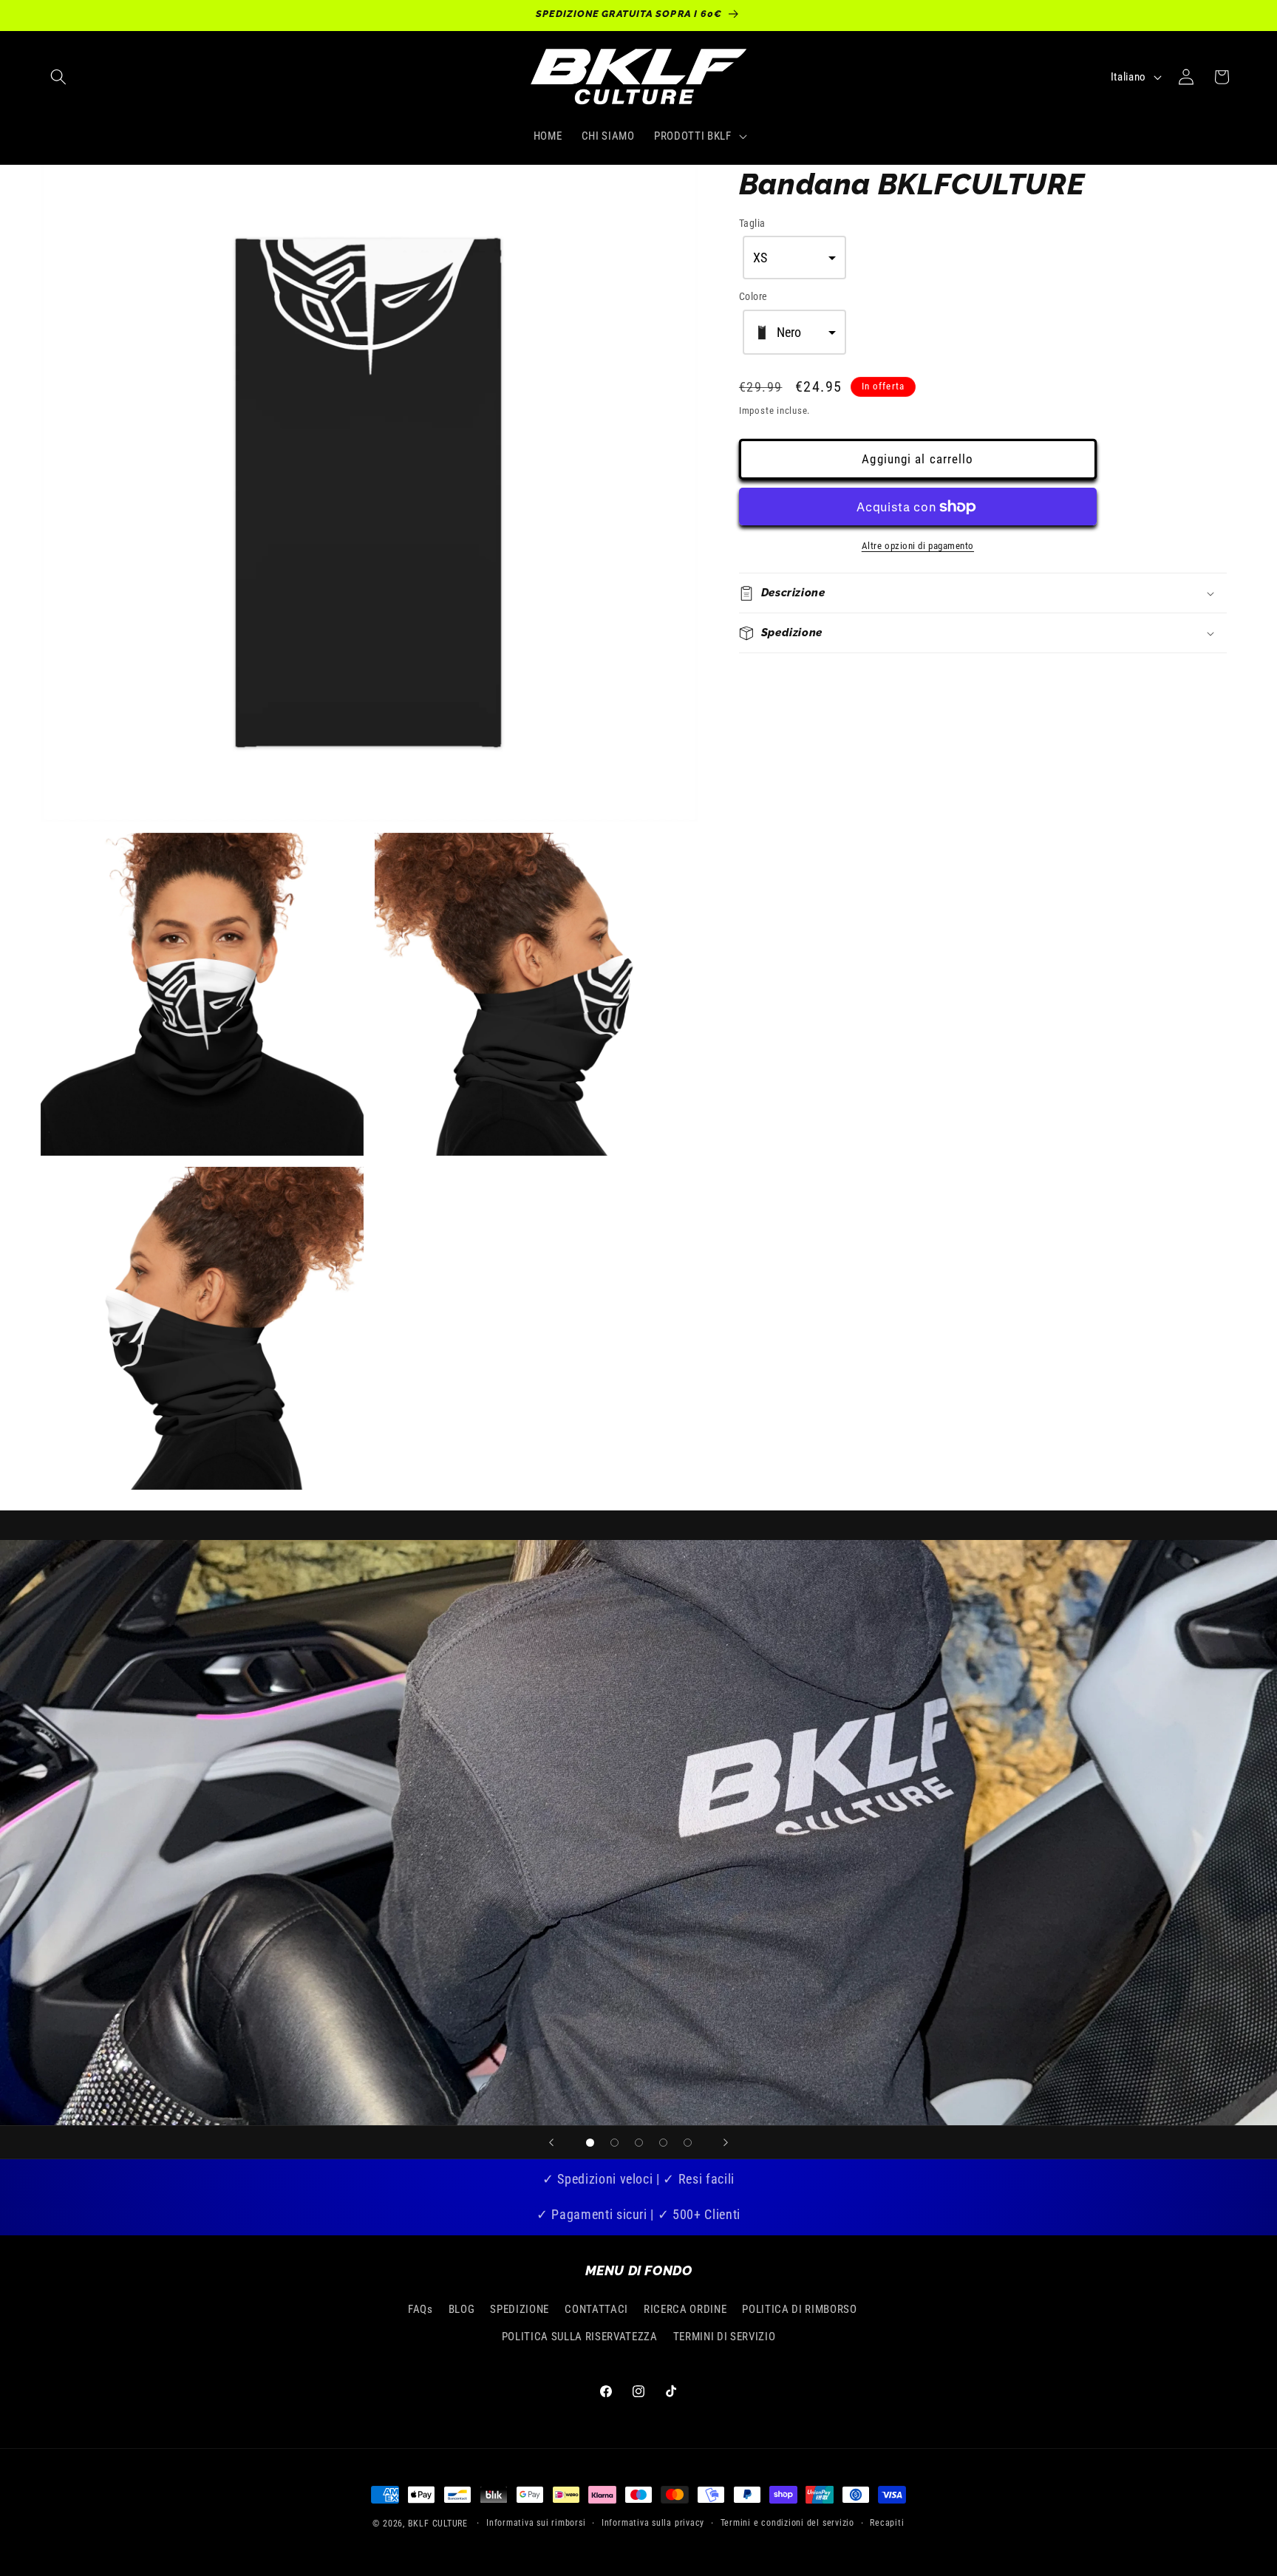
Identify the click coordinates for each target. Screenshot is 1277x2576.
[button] (58, 77)
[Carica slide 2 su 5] (614, 2143)
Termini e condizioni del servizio (787, 2523)
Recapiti (887, 2523)
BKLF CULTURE (439, 2524)
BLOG (462, 2309)
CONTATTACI (596, 2309)
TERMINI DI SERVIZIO (725, 2337)
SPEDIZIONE (520, 2309)
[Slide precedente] (551, 2142)
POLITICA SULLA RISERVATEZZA (580, 2337)
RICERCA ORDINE (685, 2309)
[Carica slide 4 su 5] (663, 2143)
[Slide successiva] (726, 2142)
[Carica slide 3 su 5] (639, 2143)
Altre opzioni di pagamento (918, 546)
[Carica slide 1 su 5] (590, 2143)
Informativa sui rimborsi (536, 2523)
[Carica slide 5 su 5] (688, 2143)
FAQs (420, 2309)
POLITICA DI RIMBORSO (799, 2309)
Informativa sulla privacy (653, 2523)
